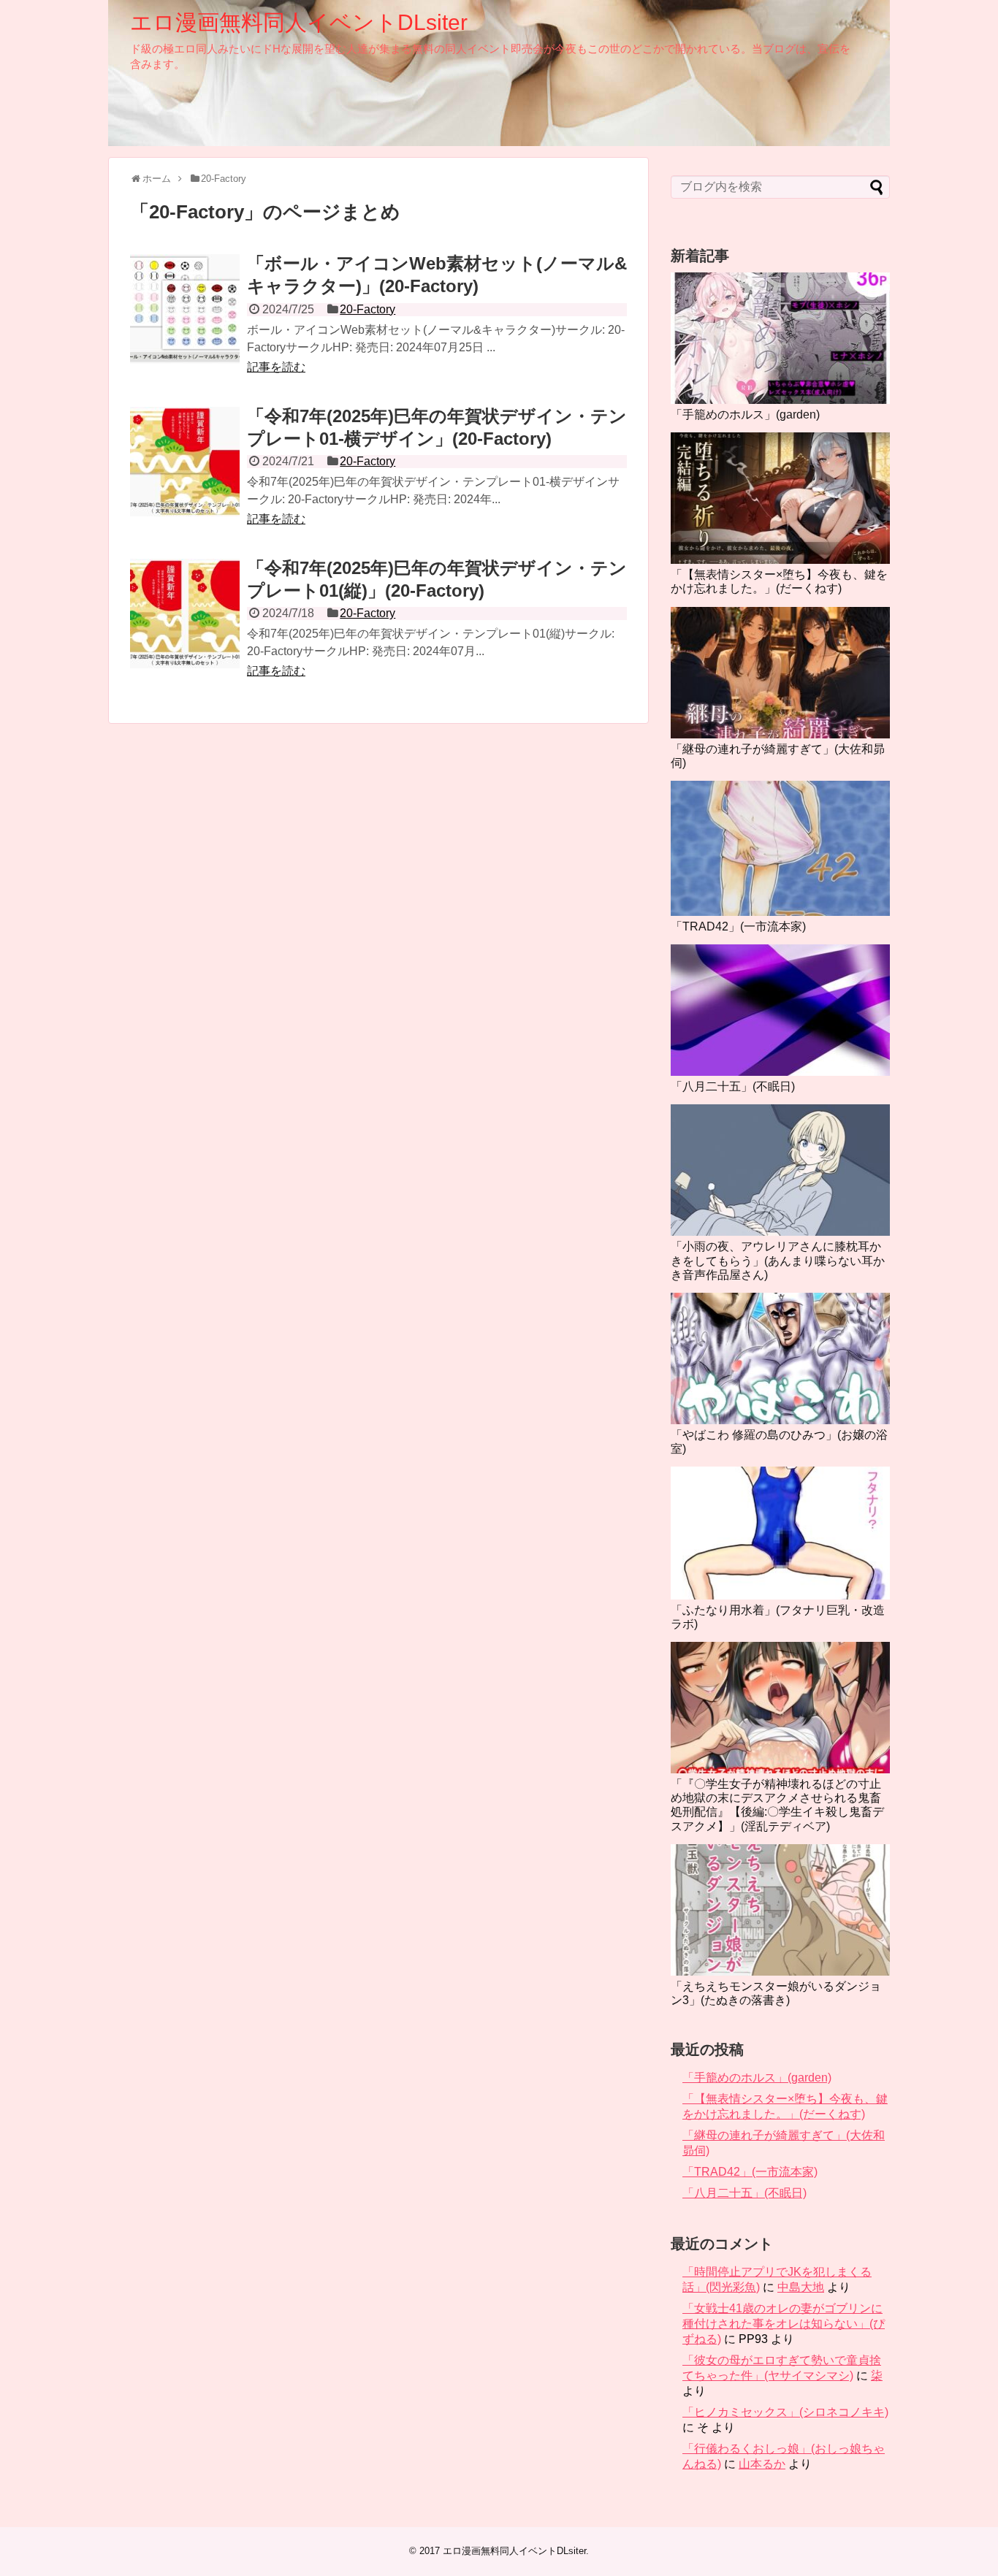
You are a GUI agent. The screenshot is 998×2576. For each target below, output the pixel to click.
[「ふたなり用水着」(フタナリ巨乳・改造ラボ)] (780, 1533)
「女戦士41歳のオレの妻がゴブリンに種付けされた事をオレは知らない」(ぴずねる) (784, 2324)
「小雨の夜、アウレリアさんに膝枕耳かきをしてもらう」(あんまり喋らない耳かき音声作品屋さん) (778, 1260)
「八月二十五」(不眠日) (733, 1086)
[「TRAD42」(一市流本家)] (780, 848)
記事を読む (276, 367)
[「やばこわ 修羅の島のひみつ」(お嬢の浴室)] (780, 1358)
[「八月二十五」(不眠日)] (780, 1010)
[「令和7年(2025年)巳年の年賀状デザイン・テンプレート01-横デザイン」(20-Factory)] (185, 462)
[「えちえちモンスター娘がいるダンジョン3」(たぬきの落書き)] (780, 1910)
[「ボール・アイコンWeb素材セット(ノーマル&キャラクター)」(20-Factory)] (185, 309)
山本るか (762, 2464)
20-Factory (367, 309)
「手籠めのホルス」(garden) (745, 414)
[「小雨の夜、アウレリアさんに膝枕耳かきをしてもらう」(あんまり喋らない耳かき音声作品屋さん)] (780, 1170)
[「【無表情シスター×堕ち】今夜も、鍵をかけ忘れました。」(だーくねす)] (780, 498)
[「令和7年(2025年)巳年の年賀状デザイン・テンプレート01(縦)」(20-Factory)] (185, 614)
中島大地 (801, 2287)
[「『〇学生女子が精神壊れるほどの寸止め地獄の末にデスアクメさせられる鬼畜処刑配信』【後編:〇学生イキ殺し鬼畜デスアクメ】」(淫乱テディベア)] (780, 1708)
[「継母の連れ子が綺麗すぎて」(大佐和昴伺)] (780, 673)
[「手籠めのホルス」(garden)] (780, 338)
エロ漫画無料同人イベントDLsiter (299, 22)
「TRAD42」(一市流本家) (738, 926)
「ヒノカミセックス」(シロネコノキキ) (785, 2412)
